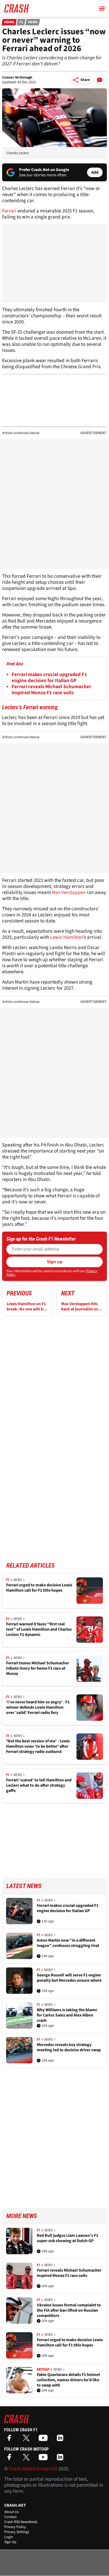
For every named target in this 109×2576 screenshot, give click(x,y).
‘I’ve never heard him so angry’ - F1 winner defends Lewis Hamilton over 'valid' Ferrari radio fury (38, 1707)
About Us (12, 2512)
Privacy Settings (17, 2532)
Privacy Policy (15, 2527)
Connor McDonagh (17, 77)
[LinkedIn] (61, 2440)
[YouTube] (44, 2440)
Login (9, 2537)
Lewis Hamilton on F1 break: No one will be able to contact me (26, 1306)
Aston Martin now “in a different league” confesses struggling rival (68, 1943)
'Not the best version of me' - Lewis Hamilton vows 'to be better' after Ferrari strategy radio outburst (38, 1746)
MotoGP (43, 2369)
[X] (28, 2440)
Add (95, 172)
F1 (21, 22)
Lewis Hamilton (67, 937)
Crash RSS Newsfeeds (21, 2522)
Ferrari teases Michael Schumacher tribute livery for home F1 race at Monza (38, 1668)
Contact (10, 2517)
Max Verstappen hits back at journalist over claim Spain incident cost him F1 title (81, 1306)
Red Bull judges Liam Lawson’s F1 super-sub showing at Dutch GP (67, 2238)
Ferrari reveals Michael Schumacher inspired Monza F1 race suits (51, 690)
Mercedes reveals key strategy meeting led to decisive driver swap (69, 2047)
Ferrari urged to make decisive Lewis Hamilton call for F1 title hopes (39, 1588)
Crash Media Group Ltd (33, 2469)
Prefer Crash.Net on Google (44, 170)
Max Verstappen (69, 893)
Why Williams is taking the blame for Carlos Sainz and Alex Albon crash (67, 2015)
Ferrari (9, 211)
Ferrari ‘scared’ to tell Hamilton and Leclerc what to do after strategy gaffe (39, 1785)
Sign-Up (10, 2542)
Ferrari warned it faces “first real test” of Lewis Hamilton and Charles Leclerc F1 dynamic (39, 1629)
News (33, 22)
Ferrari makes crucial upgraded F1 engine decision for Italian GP (49, 678)
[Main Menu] (102, 8)
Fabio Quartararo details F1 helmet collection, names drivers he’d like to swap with (68, 2380)
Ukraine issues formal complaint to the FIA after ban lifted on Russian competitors (69, 2310)
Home (9, 22)
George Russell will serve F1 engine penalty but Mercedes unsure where (69, 1978)
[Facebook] (11, 2440)
